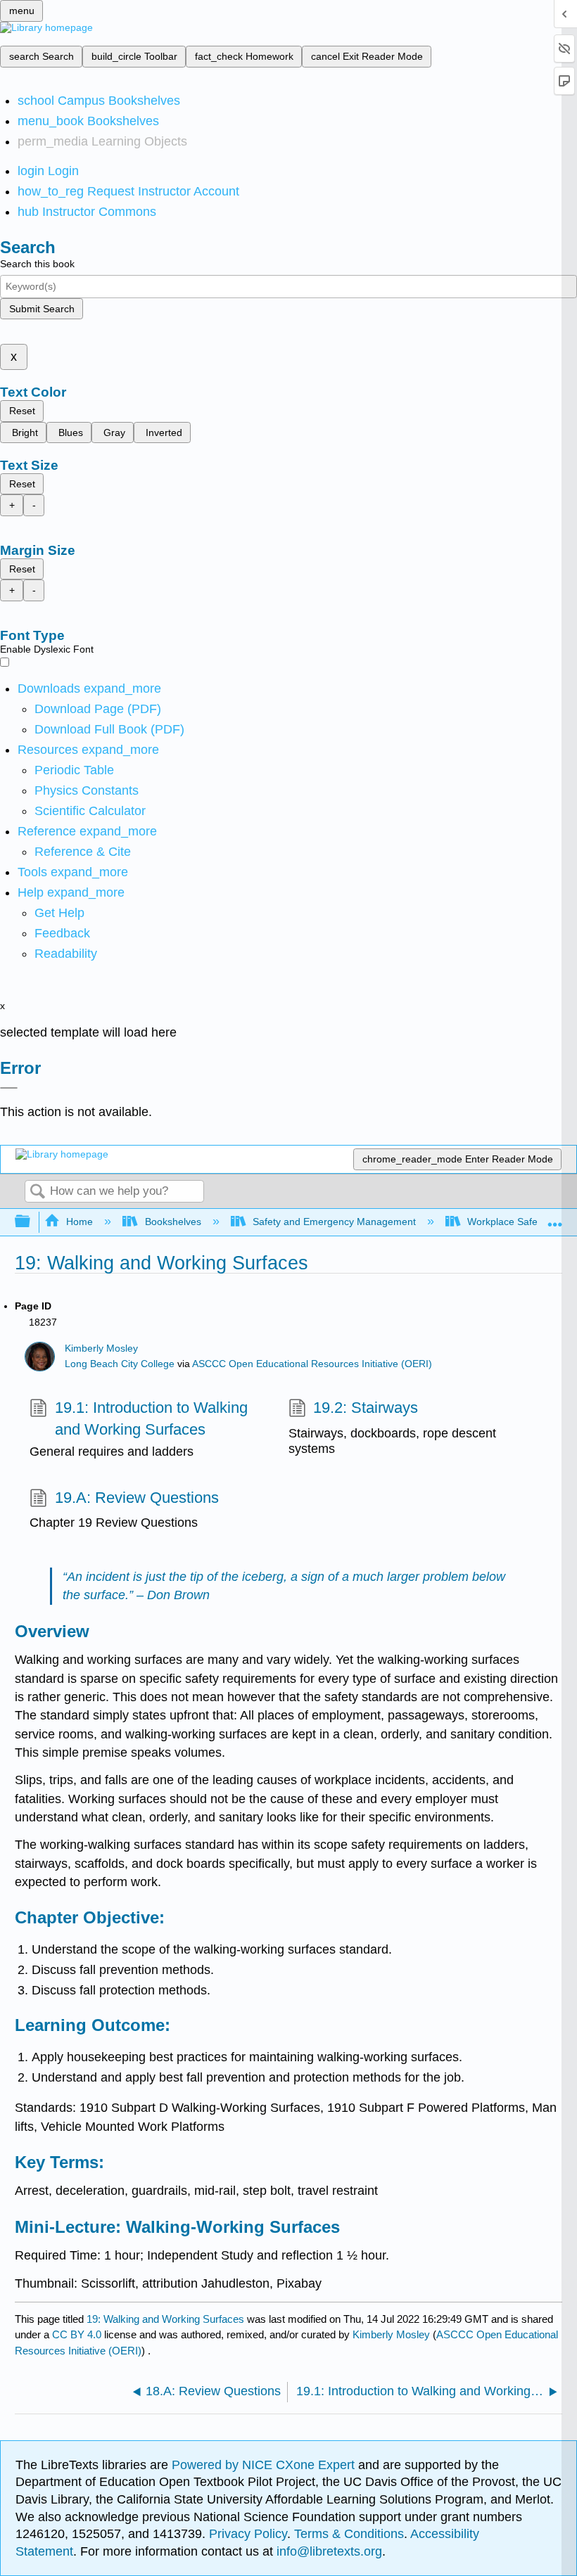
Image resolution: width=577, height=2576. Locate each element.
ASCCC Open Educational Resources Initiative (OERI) (312, 1364)
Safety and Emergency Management (334, 1222)
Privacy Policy (248, 2534)
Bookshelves (173, 1222)
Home (80, 1222)
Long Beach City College (120, 1364)
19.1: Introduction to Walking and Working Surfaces (151, 1418)
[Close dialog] (9, 1088)
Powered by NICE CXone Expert (265, 2465)
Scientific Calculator (90, 811)
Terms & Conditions (349, 2534)
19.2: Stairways (366, 1408)
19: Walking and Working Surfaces (165, 2319)
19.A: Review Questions (137, 1498)
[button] (62, 933)
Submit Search (42, 309)
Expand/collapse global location (555, 1218)
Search (37, 1192)
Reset (22, 411)
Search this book (37, 264)
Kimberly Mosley (101, 1348)
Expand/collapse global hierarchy (32, 1222)
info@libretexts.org (328, 2551)
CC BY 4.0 (77, 2334)
